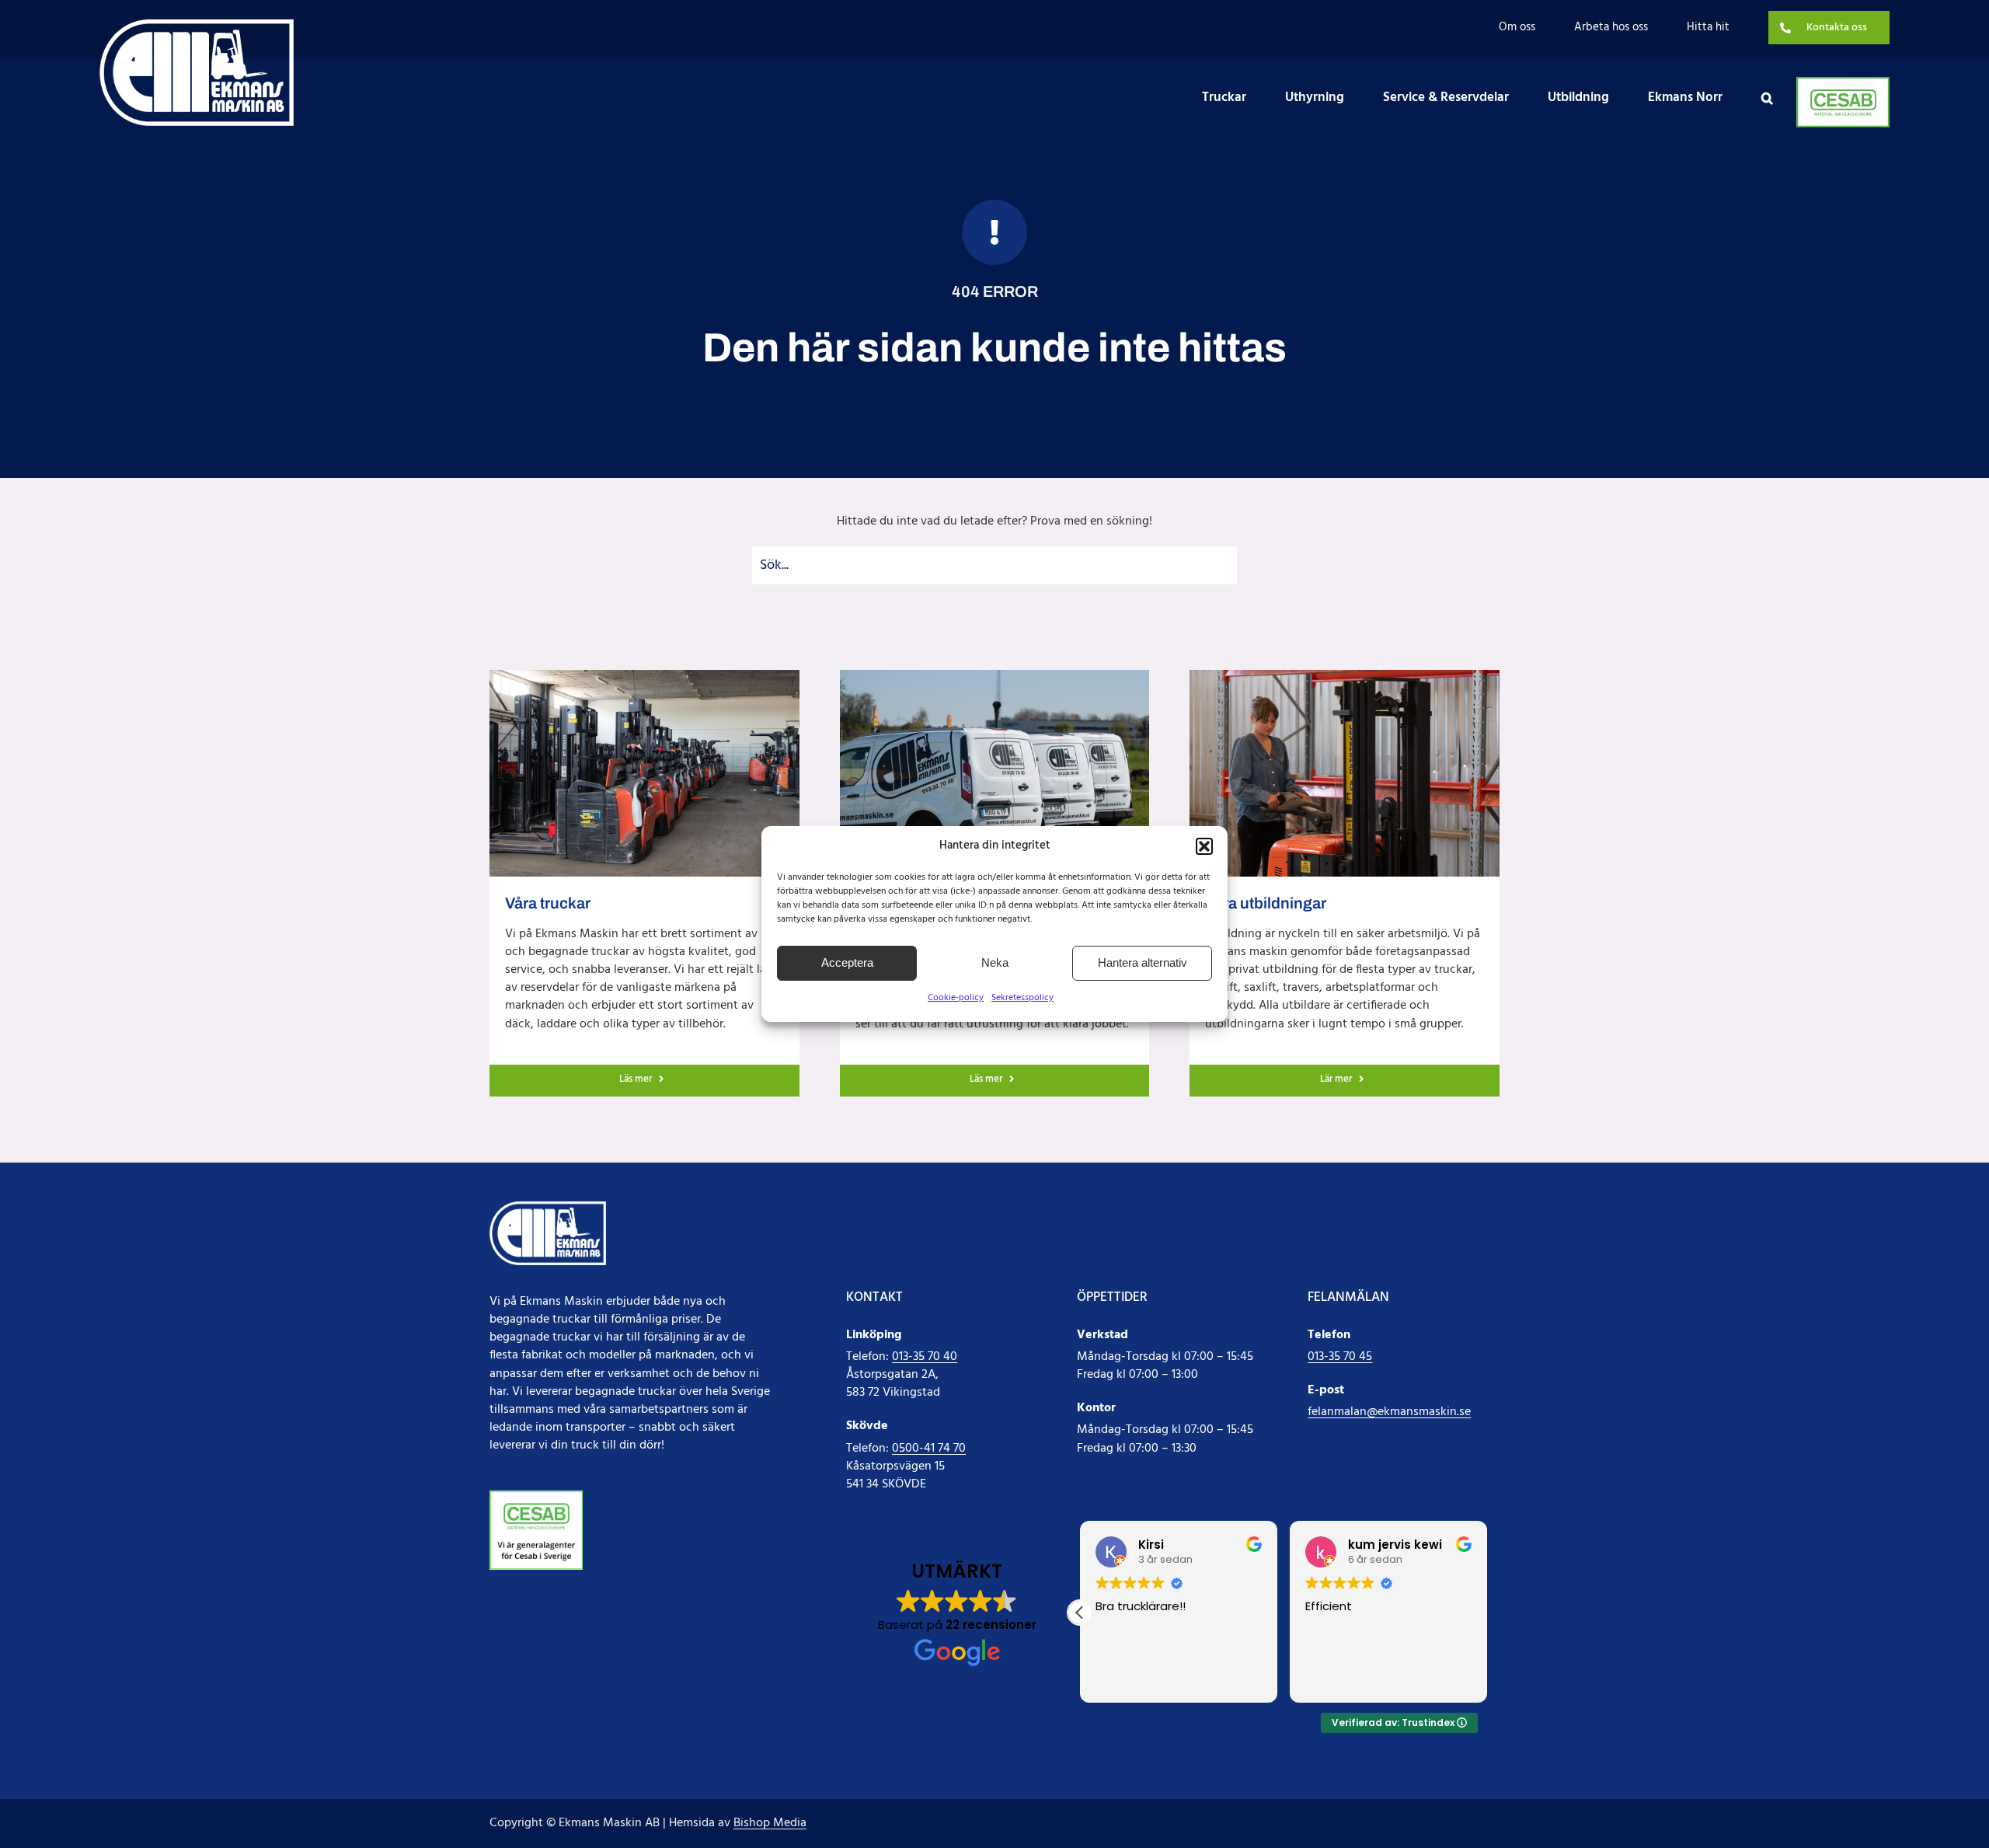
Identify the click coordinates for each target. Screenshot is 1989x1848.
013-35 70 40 (925, 1357)
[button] (1204, 846)
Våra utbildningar (1266, 903)
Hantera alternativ (1143, 962)
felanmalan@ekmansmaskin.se (1389, 1412)
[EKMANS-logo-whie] (197, 26)
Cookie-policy (956, 998)
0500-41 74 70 (929, 1449)
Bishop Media (770, 1823)
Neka (995, 962)
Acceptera (847, 962)
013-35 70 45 (1340, 1357)
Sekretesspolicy (1022, 998)
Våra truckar (548, 903)
